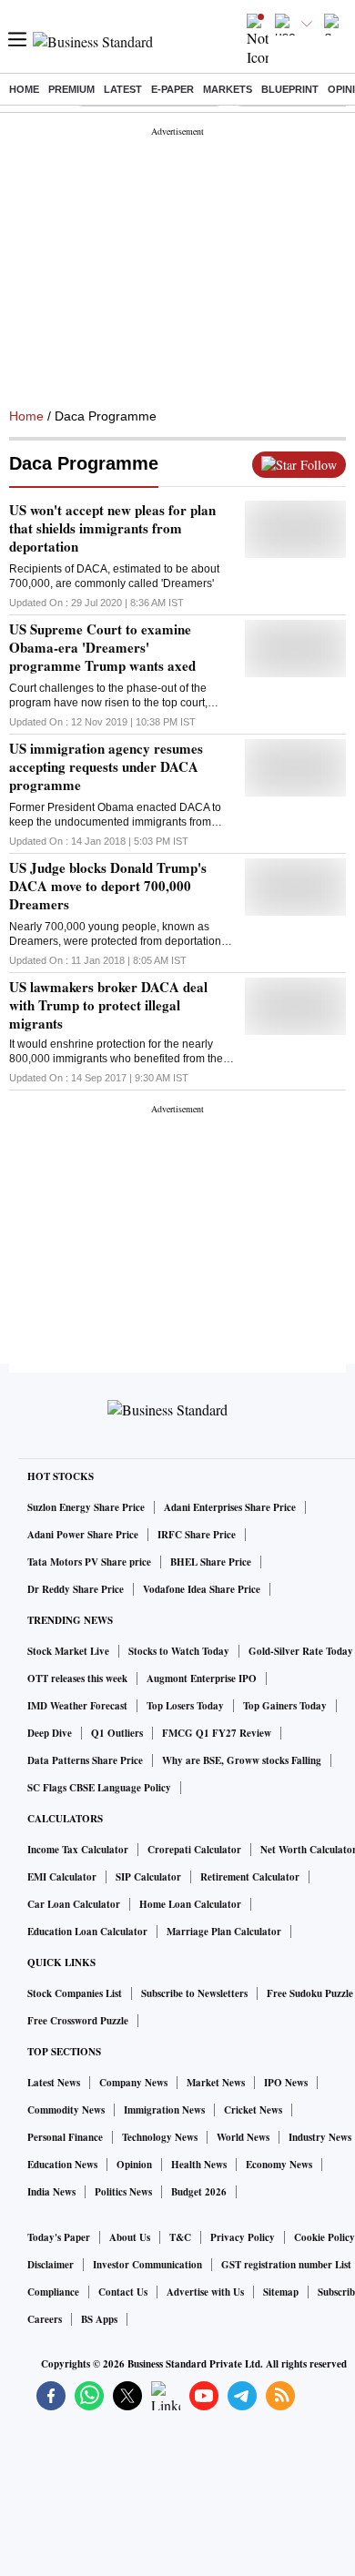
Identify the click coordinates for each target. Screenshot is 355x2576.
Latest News (54, 2083)
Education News (62, 2165)
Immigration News (164, 2110)
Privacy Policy (243, 2237)
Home (24, 89)
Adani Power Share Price (83, 1535)
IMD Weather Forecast (77, 1706)
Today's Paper (59, 2237)
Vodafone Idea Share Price (202, 1589)
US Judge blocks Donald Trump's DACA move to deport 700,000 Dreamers (108, 886)
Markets (228, 89)
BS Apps (99, 2319)
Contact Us (123, 2292)
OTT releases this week (77, 1678)
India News (51, 2192)
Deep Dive (50, 1733)
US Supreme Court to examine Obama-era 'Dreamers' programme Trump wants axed (102, 647)
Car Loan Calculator (74, 1904)
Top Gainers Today (285, 1706)
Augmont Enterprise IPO (202, 1678)
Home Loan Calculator (190, 1904)
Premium (71, 89)
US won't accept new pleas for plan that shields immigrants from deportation (112, 528)
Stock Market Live (68, 1651)
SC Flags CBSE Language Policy (99, 1788)
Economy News (279, 2165)
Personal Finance (65, 2137)
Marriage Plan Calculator (224, 1932)
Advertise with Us (205, 2292)
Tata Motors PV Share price (89, 1562)
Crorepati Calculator (194, 1850)
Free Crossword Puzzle (78, 2021)
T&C (180, 2237)
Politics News (123, 2192)
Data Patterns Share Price (85, 1760)
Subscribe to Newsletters (194, 1993)
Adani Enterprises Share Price (230, 1507)
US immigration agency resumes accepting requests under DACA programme (106, 766)
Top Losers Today (185, 1706)
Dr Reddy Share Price (76, 1589)
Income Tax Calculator (78, 1850)
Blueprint (290, 89)
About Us (130, 2237)
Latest (123, 89)
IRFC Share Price (197, 1535)
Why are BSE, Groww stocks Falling (242, 1760)
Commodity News (66, 2110)
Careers (45, 2319)
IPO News (286, 2083)
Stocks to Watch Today (179, 1651)
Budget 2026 (199, 2192)
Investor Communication (147, 2265)
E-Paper (172, 89)
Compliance (53, 2292)
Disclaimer (51, 2265)
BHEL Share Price (211, 1562)
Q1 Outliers (117, 1733)
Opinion (134, 2165)
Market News (216, 2083)
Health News (199, 2165)
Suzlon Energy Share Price (86, 1507)
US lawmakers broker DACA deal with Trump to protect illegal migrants (108, 1005)
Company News (133, 2083)
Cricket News (253, 2110)
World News (243, 2137)
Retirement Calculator (250, 1877)
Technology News (160, 2137)
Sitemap (281, 2292)
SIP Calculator (148, 1877)
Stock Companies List (75, 1993)
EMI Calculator (62, 1877)
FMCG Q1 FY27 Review (217, 1733)
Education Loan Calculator (87, 1932)
